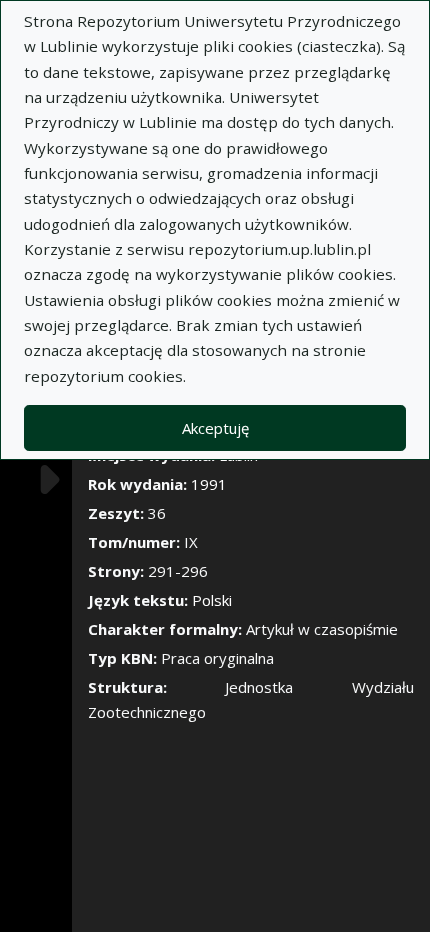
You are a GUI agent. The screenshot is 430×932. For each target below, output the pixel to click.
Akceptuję (215, 428)
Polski (212, 600)
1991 (209, 484)
